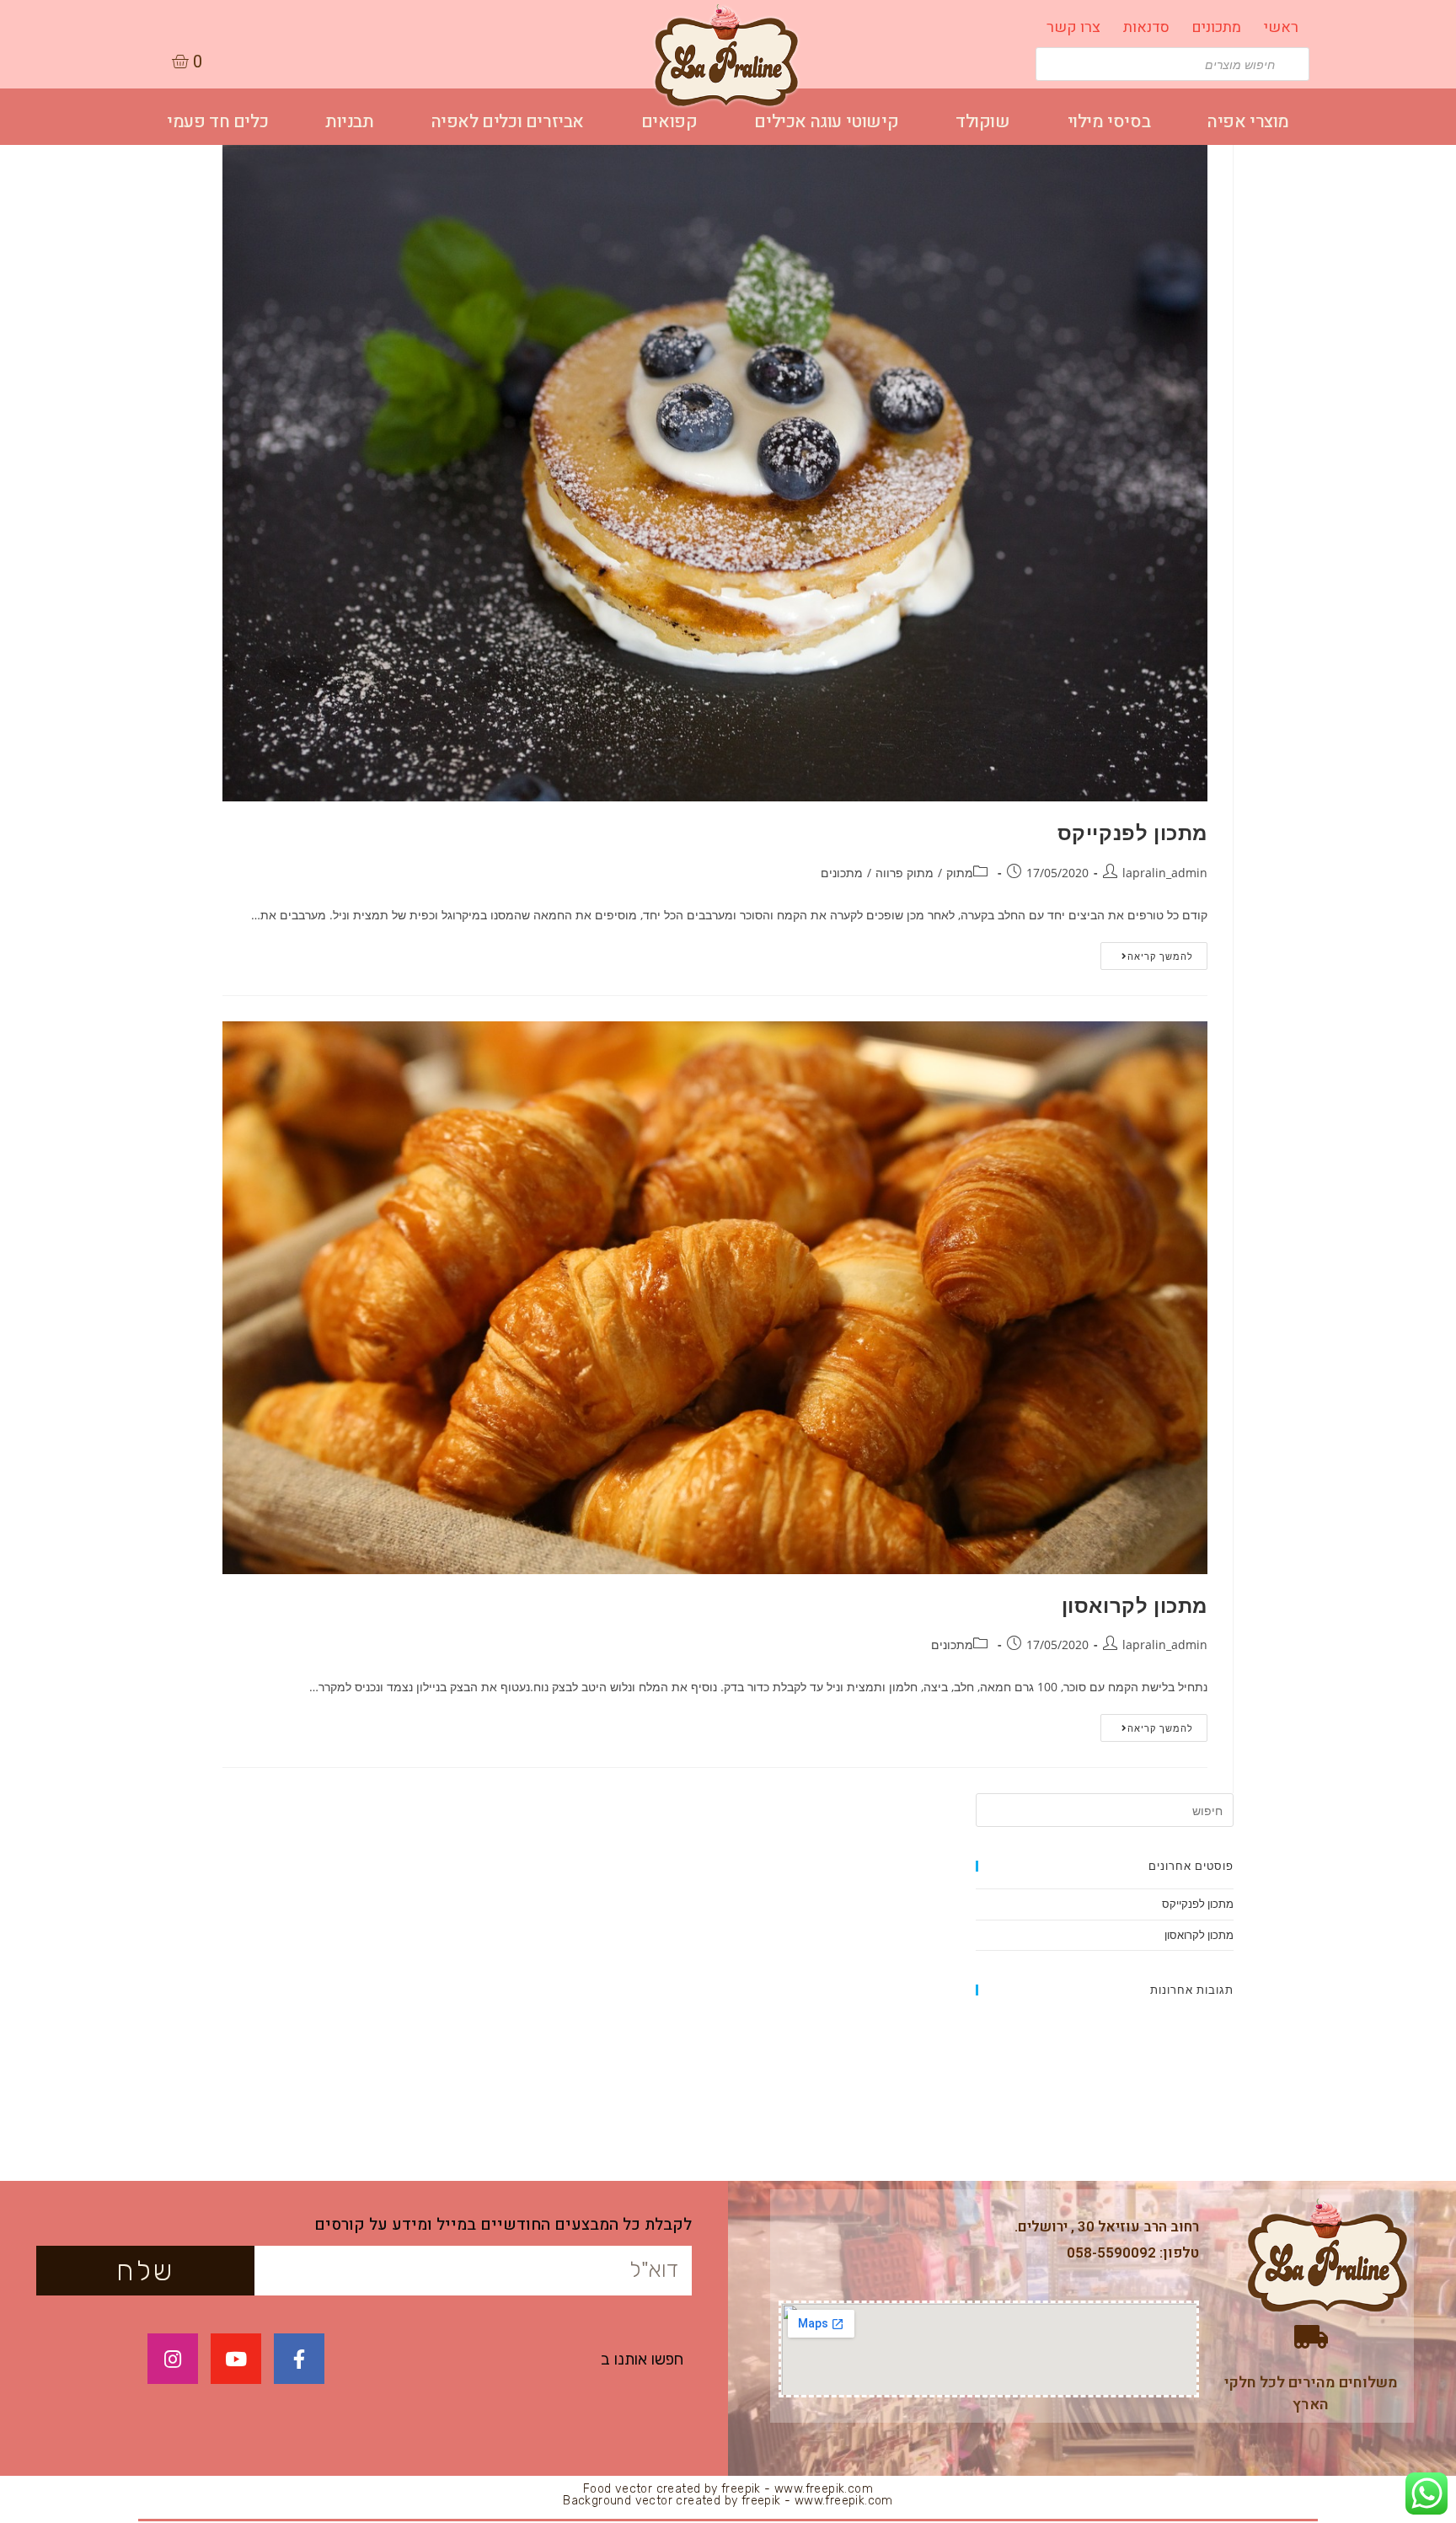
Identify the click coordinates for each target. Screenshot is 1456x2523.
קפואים (669, 122)
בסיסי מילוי (1109, 122)
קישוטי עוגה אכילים (826, 122)
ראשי (1281, 27)
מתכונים (1216, 27)
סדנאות (1146, 27)
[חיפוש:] (1105, 1809)
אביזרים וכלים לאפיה (508, 122)
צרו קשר (1073, 27)
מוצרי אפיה (1248, 122)
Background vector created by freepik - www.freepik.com (728, 2501)
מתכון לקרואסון (1135, 1605)
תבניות (350, 122)
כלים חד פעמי (217, 122)
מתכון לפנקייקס (1132, 832)
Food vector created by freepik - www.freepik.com (728, 2489)
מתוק (960, 873)
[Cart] (187, 62)
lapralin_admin (1165, 873)
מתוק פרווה (905, 873)
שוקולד (983, 122)
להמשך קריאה (1160, 956)
